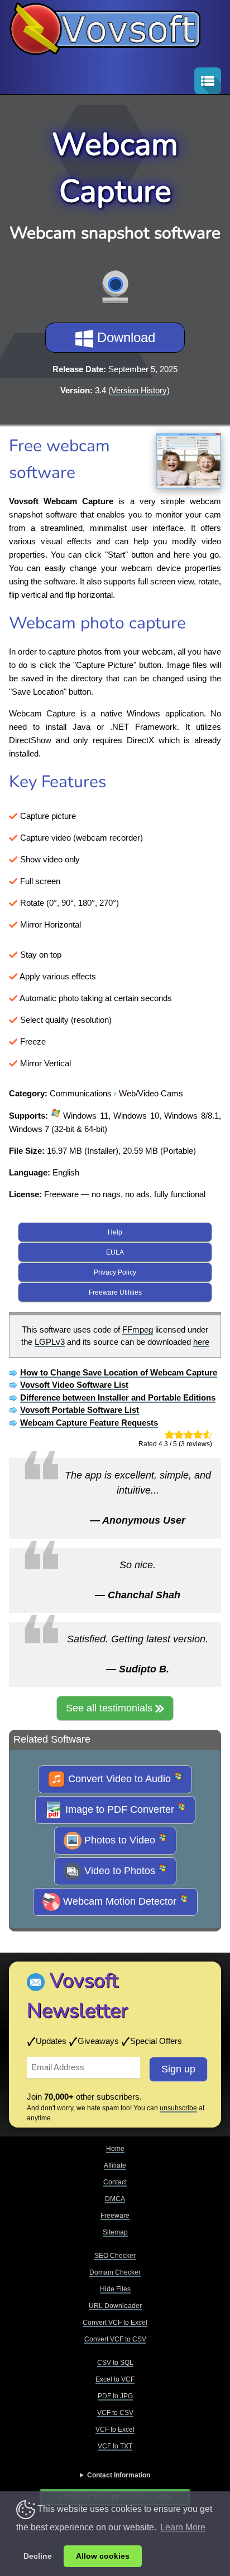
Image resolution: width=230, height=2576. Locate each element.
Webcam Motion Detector (120, 1901)
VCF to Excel (115, 2429)
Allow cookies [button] (103, 2556)
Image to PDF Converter (120, 1809)
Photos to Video (120, 1840)
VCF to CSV (115, 2413)
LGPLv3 (50, 1342)
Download (124, 337)
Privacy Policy (115, 1272)
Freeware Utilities (115, 1292)
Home (115, 2149)
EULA (115, 1252)
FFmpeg (138, 1330)
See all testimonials (111, 1708)
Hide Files (115, 2289)
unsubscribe (178, 2108)
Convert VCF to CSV (115, 2339)
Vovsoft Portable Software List (80, 1410)
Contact (115, 2182)
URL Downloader (115, 2306)
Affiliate (115, 2165)
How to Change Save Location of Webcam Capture (119, 1372)
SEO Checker (115, 2256)
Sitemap (115, 2232)
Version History (139, 390)
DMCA (115, 2199)
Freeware (115, 2216)
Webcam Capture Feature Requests (89, 1423)
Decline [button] (38, 2556)
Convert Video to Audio (119, 1778)
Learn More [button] (183, 2527)
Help (115, 1232)
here (201, 1342)
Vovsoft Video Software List (74, 1385)
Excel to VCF (115, 2379)
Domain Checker (115, 2272)
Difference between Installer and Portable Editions (118, 1397)
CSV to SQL (115, 2363)
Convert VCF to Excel (115, 2323)
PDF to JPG (115, 2396)
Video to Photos (120, 1870)
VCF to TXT (115, 2446)
